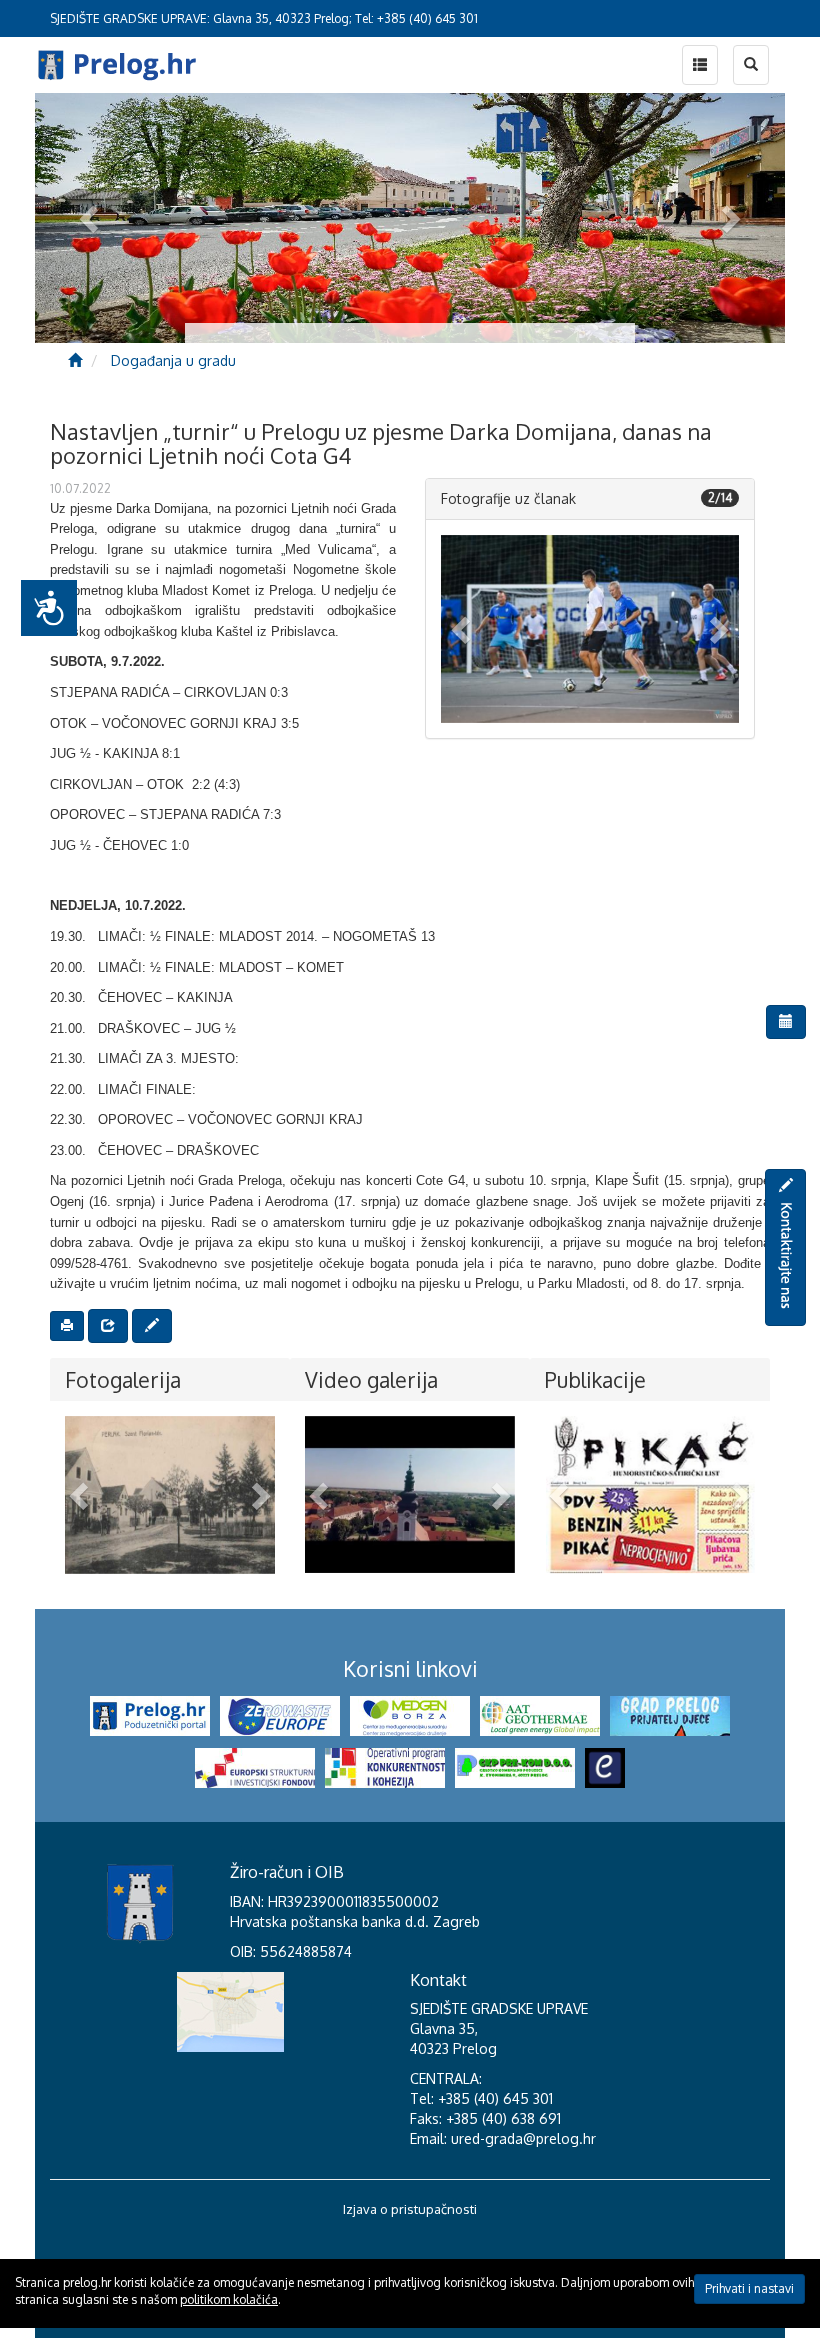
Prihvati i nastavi (749, 2288)
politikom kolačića (229, 2299)
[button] (463, 629)
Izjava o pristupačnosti (410, 2209)
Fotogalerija (123, 1379)
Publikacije (595, 1379)
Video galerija (371, 1379)
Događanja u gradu (173, 360)
